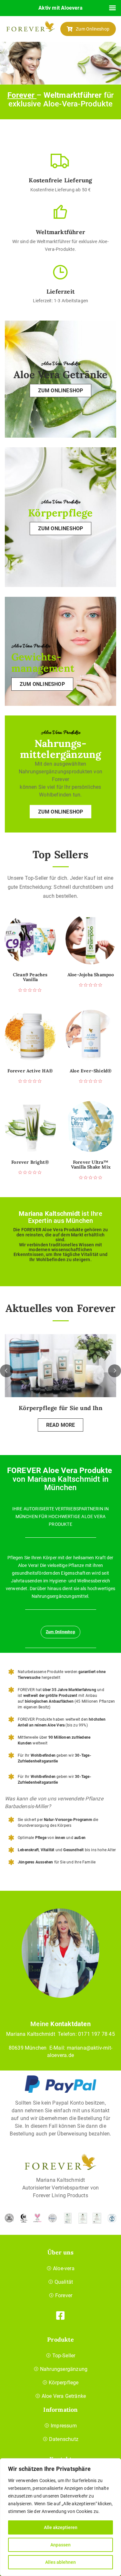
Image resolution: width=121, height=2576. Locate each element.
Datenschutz (64, 2439)
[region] (60, 2517)
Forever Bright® (30, 1162)
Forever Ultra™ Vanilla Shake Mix (91, 1165)
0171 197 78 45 (96, 2034)
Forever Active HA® (30, 1071)
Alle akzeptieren (61, 2527)
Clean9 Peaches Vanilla (30, 977)
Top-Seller (64, 2356)
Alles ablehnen (60, 2562)
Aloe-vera (64, 2268)
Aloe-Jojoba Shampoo (91, 975)
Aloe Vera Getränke (64, 2396)
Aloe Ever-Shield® (91, 1071)
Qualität (64, 2282)
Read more (61, 1425)
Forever (22, 95)
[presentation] (6, 1371)
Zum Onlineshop (93, 29)
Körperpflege (64, 2383)
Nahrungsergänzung (64, 2369)
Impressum (64, 2426)
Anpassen (60, 2545)
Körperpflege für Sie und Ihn (60, 1408)
